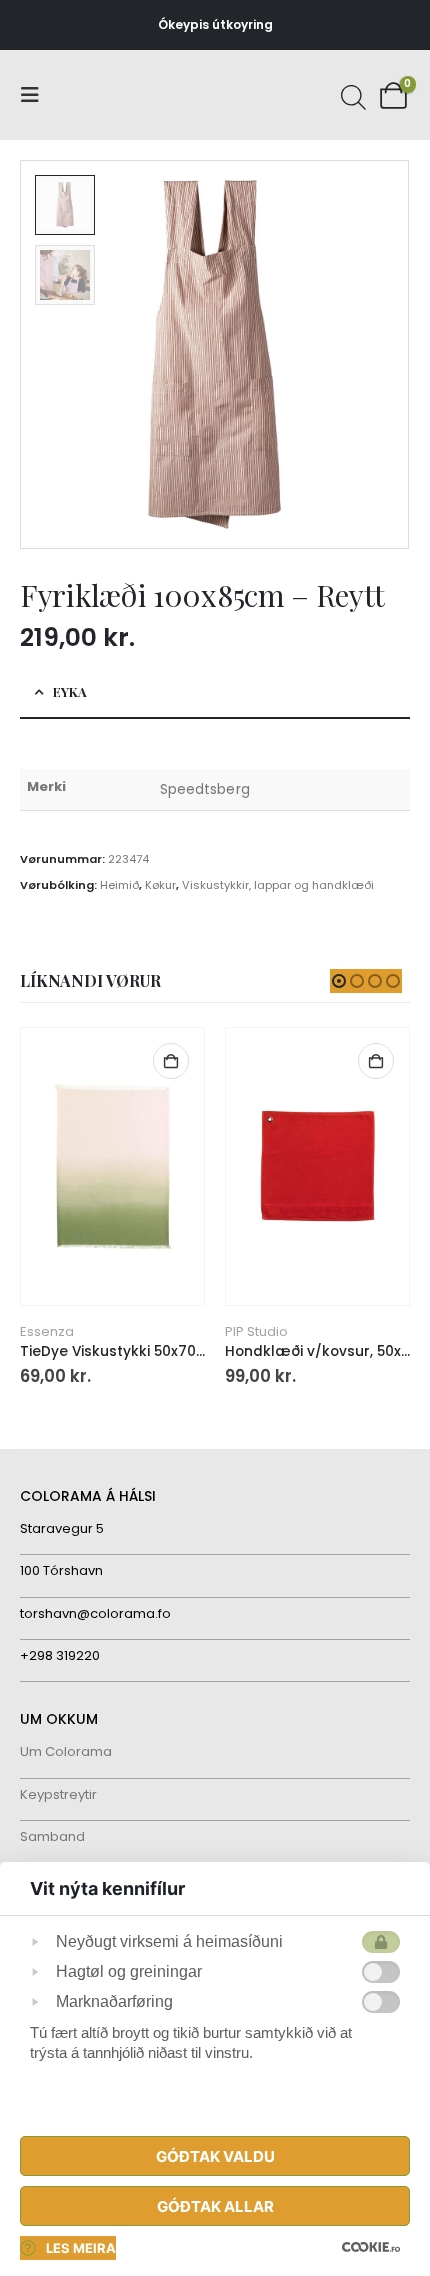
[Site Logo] (95, 95)
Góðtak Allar (215, 2206)
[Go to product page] (117, 1166)
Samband (52, 1836)
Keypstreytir (58, 1794)
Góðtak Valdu (215, 2156)
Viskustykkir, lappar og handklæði (278, 885)
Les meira (81, 2248)
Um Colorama (66, 1751)
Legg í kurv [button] (176, 1061)
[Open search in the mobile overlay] (351, 95)
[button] (36, 95)
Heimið (119, 885)
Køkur (160, 885)
